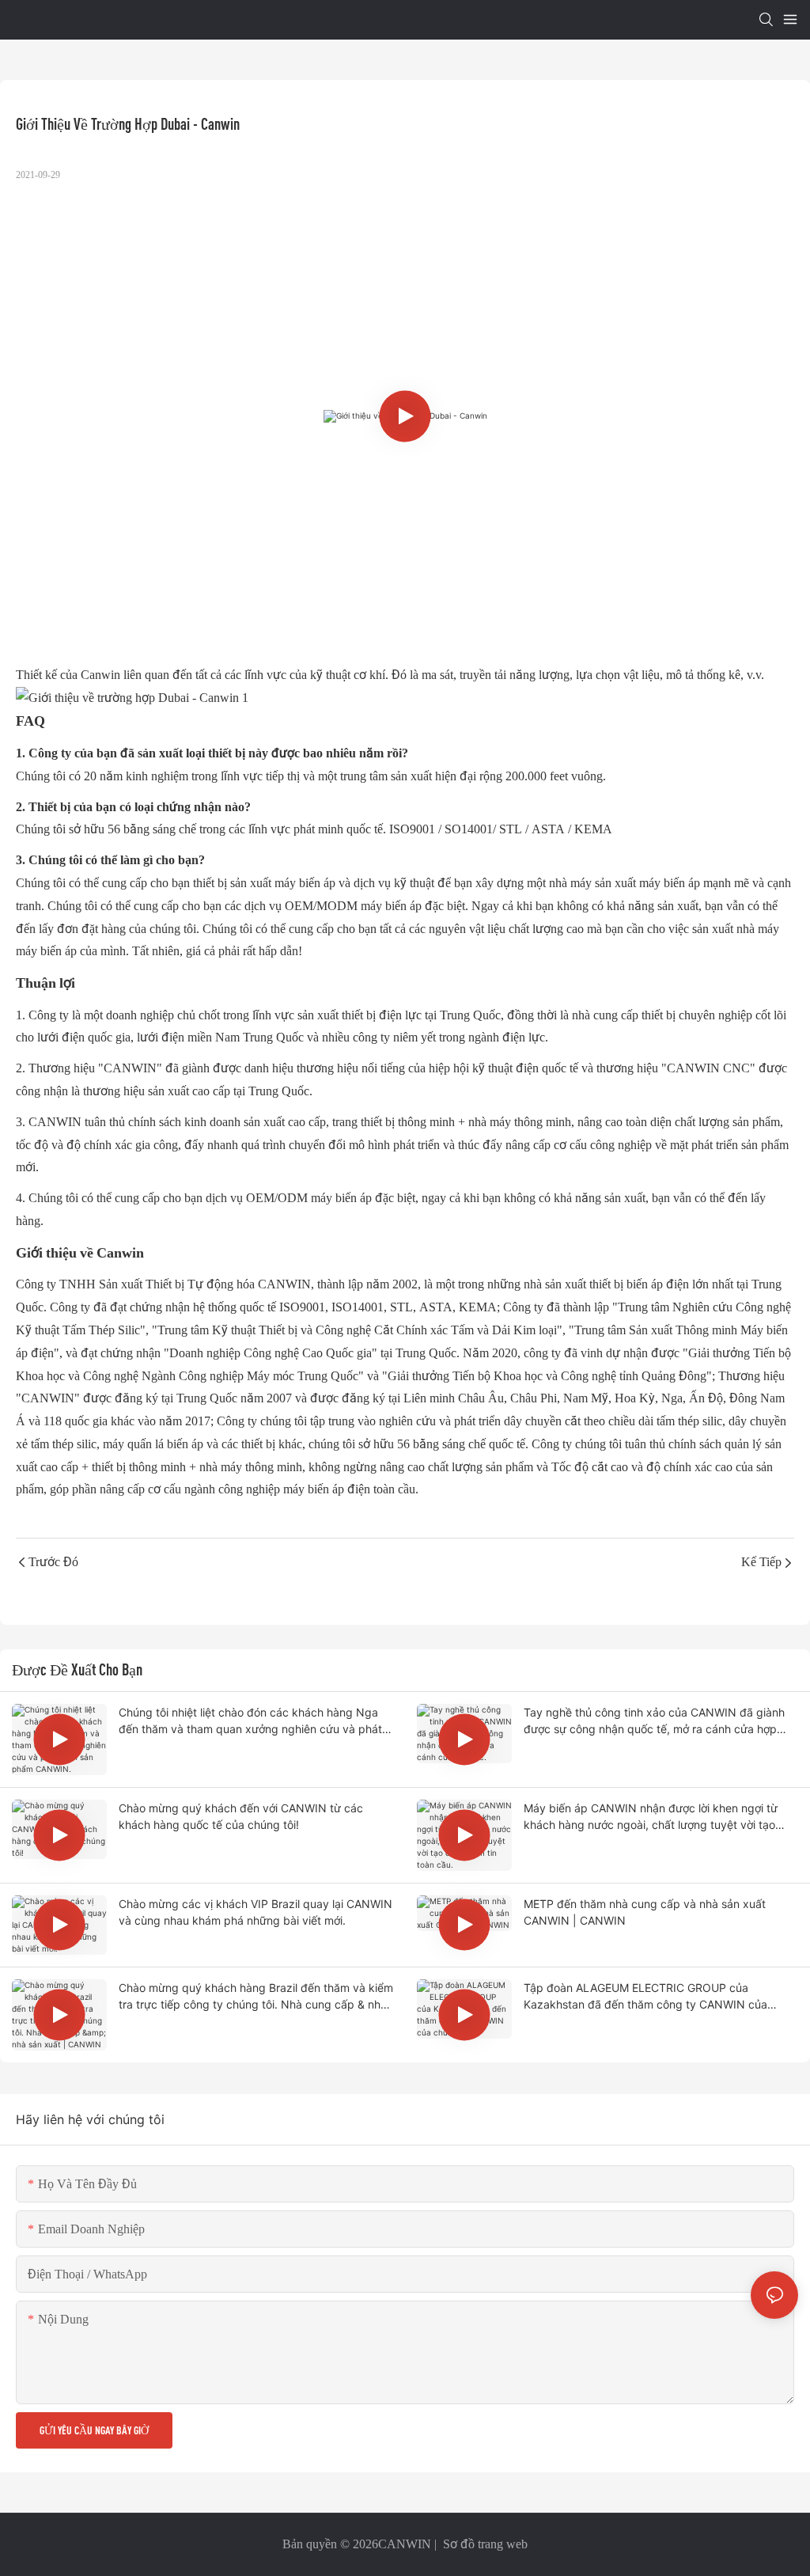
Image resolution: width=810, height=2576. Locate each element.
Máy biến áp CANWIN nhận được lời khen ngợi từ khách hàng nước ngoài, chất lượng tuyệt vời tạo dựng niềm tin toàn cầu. (651, 1817)
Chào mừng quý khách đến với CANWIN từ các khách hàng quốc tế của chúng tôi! (241, 1816)
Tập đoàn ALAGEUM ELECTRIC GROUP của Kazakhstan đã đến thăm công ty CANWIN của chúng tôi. (645, 1997)
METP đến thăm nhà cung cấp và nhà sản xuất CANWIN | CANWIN (645, 1912)
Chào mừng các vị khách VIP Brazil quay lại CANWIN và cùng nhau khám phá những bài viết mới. (255, 1912)
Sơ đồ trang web (484, 2544)
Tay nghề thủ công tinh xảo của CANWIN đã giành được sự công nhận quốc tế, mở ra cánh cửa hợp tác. (654, 1721)
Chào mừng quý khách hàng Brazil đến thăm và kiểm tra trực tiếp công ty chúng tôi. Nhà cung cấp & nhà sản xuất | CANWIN (256, 1997)
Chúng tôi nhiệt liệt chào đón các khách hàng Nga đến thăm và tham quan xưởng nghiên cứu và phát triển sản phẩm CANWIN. (250, 1721)
